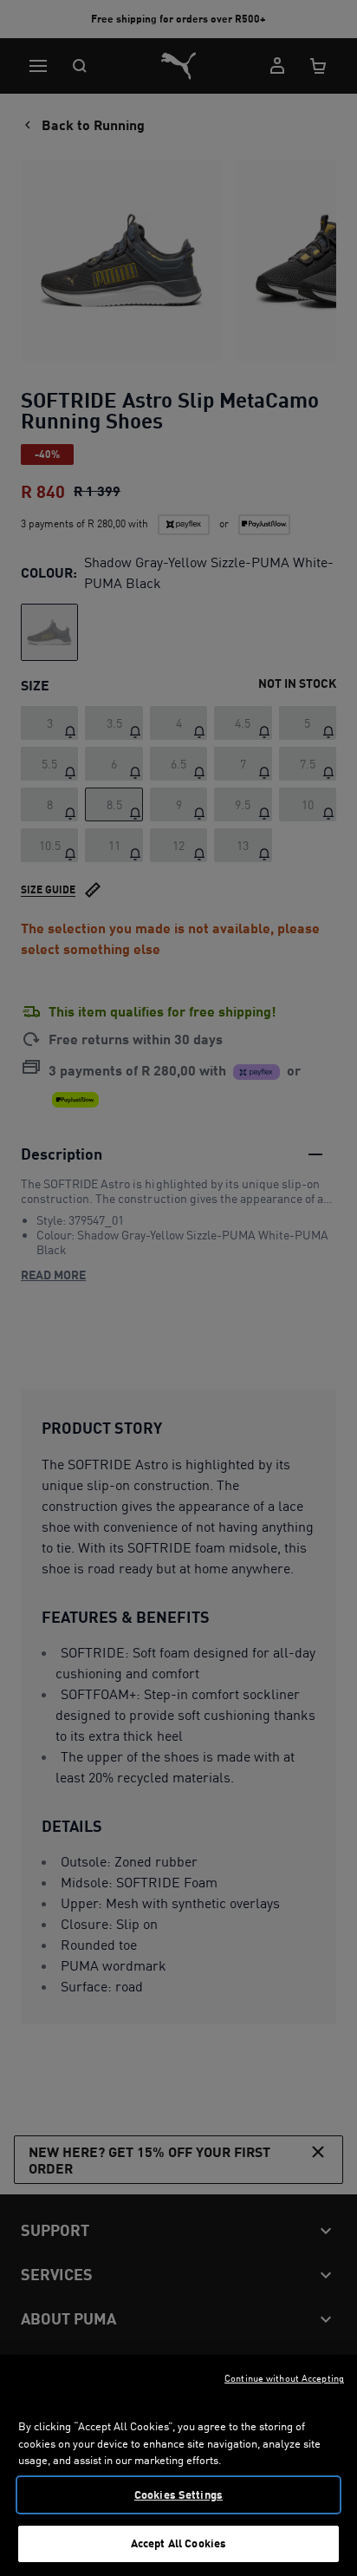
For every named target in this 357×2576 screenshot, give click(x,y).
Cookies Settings (178, 2494)
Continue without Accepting (284, 2378)
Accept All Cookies (178, 2543)
